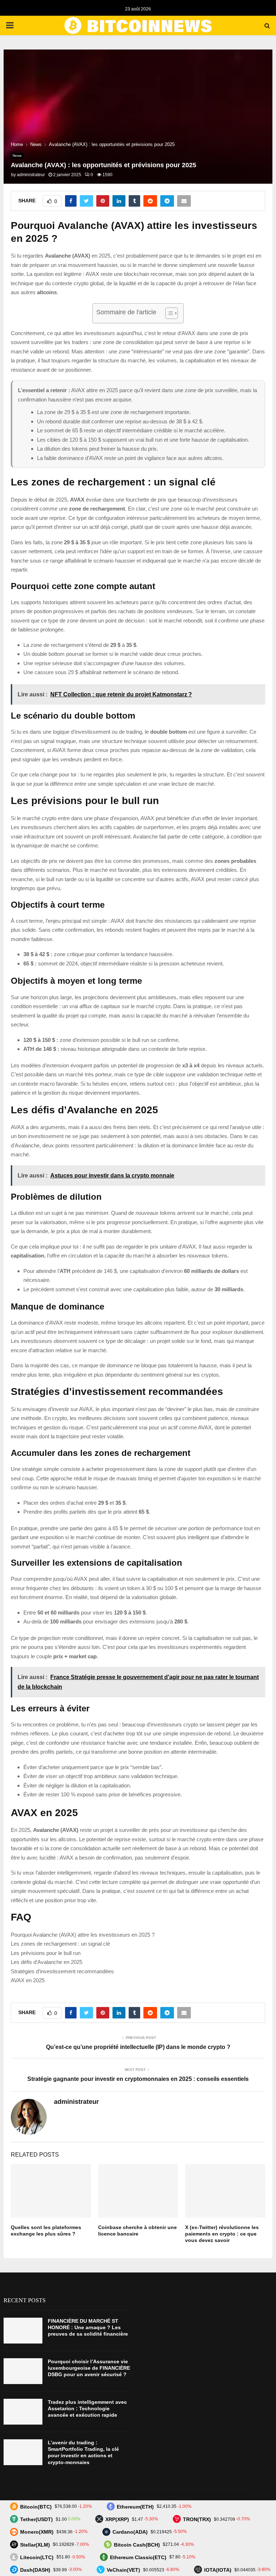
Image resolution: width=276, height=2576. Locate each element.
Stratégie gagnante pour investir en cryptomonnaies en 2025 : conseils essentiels (138, 2079)
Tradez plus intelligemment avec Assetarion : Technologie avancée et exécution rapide (87, 2408)
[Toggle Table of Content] (168, 313)
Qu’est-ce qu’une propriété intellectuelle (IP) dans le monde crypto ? (138, 2047)
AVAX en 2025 (28, 1980)
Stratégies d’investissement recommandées (62, 1971)
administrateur (31, 175)
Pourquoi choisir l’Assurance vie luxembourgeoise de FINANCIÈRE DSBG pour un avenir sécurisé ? (89, 2368)
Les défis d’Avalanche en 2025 (47, 1962)
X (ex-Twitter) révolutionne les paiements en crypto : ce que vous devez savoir (222, 2234)
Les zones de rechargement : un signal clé (60, 1944)
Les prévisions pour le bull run (46, 1953)
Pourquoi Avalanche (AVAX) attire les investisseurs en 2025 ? (83, 1935)
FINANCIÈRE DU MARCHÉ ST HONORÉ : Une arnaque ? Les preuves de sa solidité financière (88, 2327)
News (17, 156)
